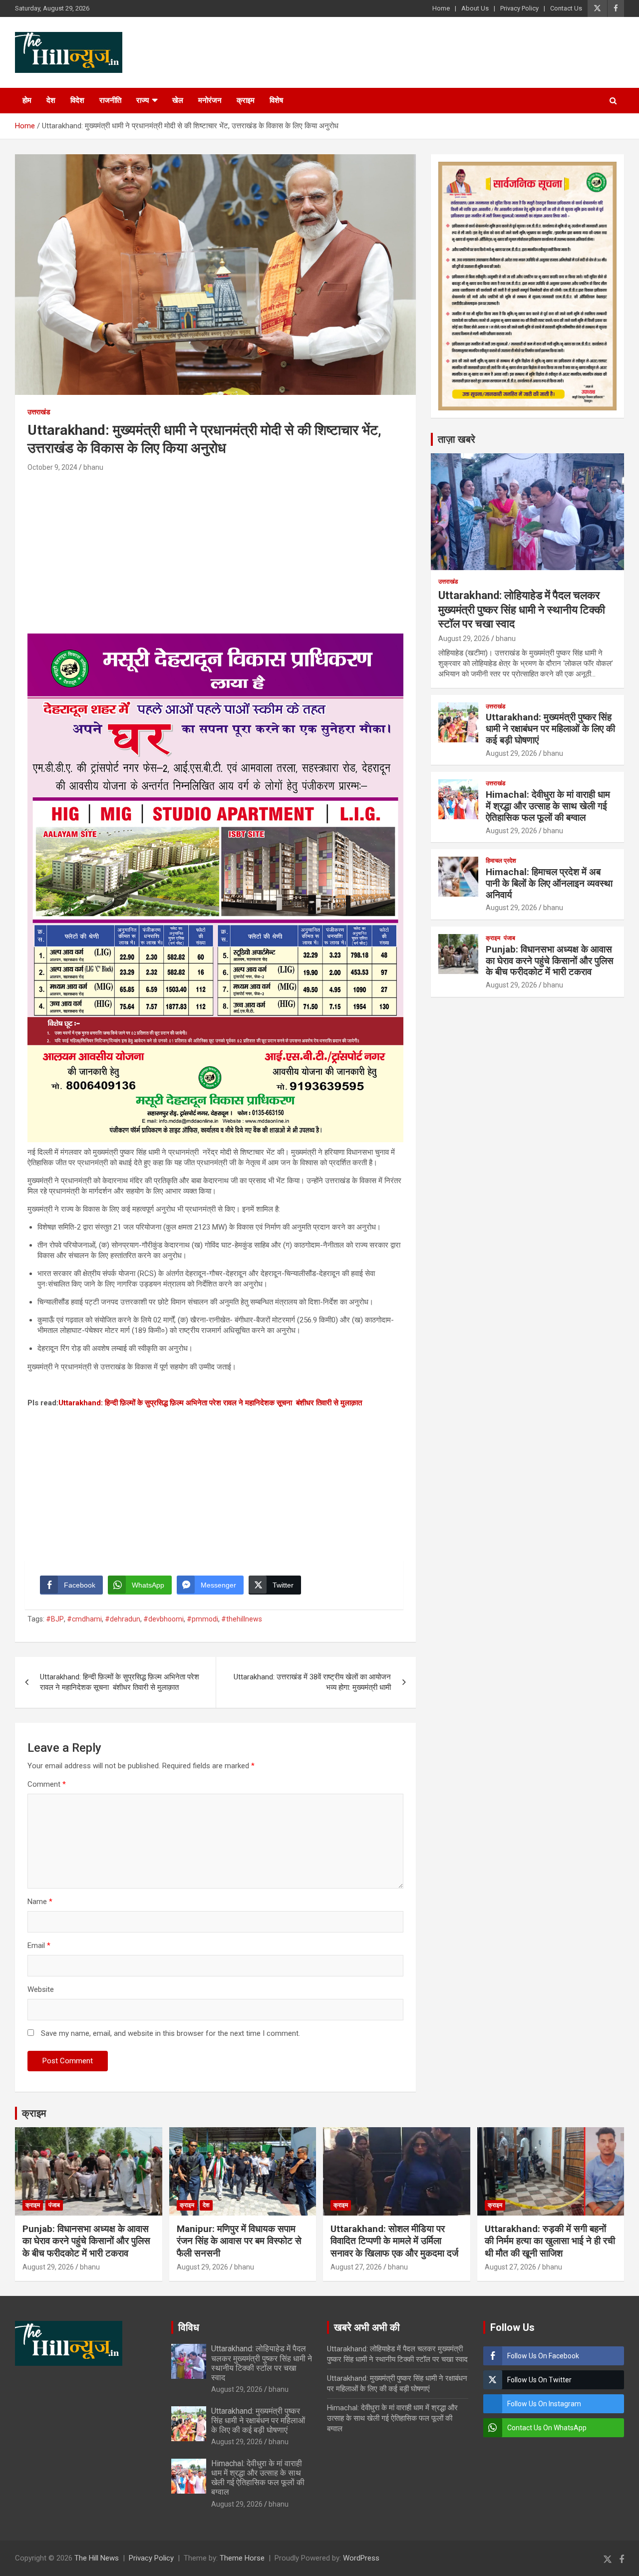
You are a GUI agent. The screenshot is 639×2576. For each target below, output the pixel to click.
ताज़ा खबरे (457, 439)
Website (41, 1989)
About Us (475, 8)
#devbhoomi (163, 1619)
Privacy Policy (519, 8)
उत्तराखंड (39, 412)
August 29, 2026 (464, 639)
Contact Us (566, 8)
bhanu (93, 467)
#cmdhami (84, 1619)
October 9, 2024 (52, 467)
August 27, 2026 (356, 2267)
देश (51, 100)
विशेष (276, 100)
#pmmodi (202, 1619)
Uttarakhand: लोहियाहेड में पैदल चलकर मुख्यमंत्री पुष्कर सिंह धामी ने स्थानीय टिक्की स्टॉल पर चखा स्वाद (522, 610)
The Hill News (97, 2558)
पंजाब (509, 938)
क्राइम (246, 100)
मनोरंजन (210, 100)
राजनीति (110, 100)
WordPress (361, 2558)
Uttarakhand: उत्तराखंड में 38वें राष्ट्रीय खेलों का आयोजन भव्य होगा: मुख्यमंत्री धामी (312, 1682)
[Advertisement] (215, 549)
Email (39, 1945)
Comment (47, 1784)
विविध (189, 2327)
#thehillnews (242, 1619)
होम (27, 100)
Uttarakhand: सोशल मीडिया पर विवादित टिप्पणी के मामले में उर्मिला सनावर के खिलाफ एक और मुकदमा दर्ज (394, 2241)
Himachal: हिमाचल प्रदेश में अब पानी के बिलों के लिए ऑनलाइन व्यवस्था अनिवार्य (549, 883)
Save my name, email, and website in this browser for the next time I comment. (170, 2033)
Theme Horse (242, 2558)
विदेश (77, 100)
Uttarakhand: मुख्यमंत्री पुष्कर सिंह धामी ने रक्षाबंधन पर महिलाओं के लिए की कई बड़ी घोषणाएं (550, 729)
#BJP (55, 1619)
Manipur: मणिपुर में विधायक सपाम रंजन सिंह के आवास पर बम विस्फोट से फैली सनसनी (239, 2241)
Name (40, 1902)
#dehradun (123, 1619)
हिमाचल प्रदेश (501, 861)
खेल (178, 100)
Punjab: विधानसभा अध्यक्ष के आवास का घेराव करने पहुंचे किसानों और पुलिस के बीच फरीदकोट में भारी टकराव (550, 961)
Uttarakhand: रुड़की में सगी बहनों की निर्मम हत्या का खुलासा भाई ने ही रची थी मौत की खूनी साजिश (550, 2241)
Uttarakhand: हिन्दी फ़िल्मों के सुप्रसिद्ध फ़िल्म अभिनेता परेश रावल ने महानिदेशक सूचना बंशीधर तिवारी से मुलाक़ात (210, 1403)
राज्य (143, 100)
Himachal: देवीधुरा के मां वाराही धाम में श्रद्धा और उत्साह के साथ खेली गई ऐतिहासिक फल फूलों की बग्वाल (548, 806)
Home (441, 8)
